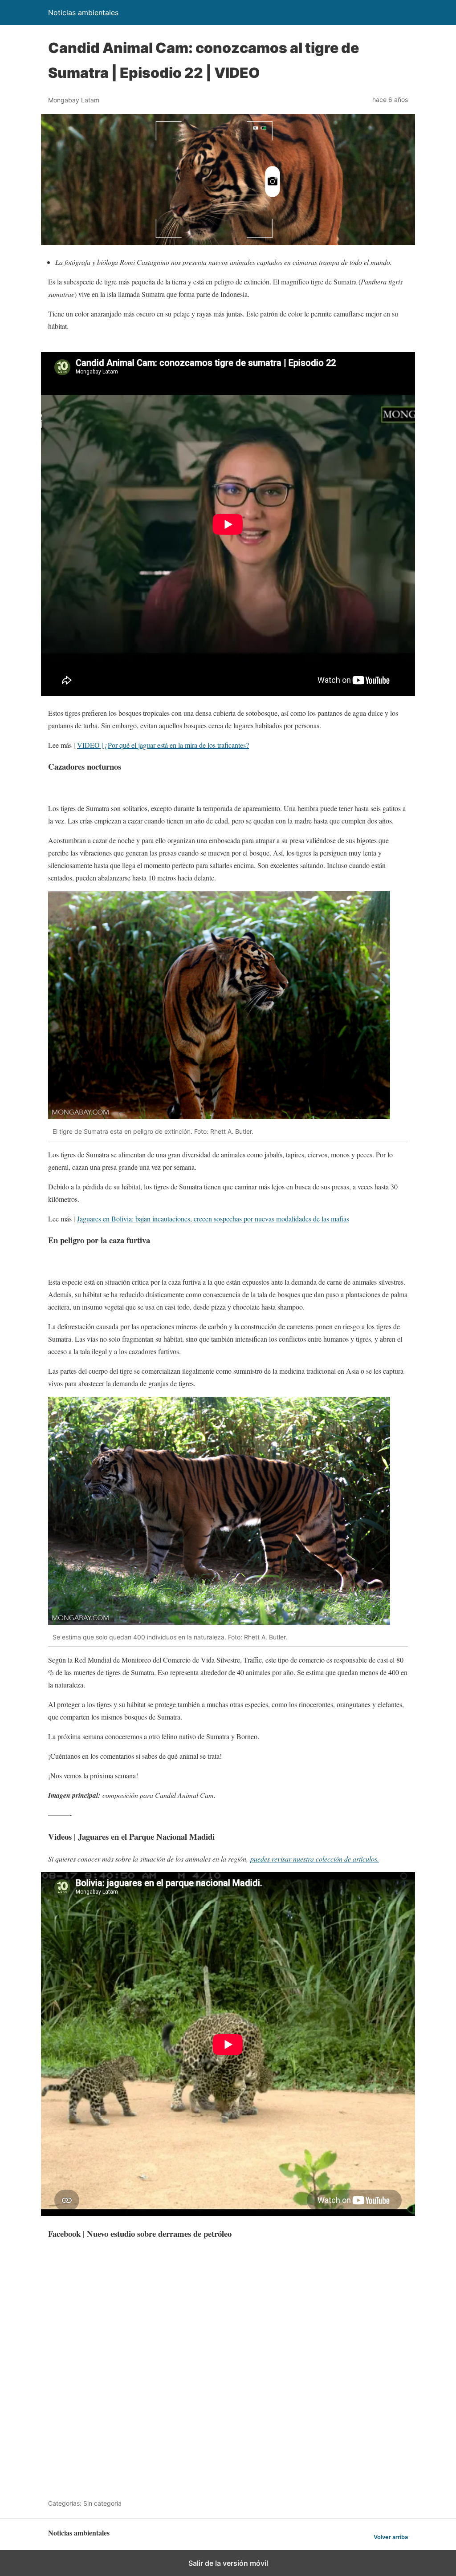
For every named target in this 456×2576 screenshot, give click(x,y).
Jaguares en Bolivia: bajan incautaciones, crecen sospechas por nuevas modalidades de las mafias (213, 1219)
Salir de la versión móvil (228, 2563)
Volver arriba (391, 2537)
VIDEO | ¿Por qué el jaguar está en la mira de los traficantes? (163, 745)
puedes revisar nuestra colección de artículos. (315, 1859)
